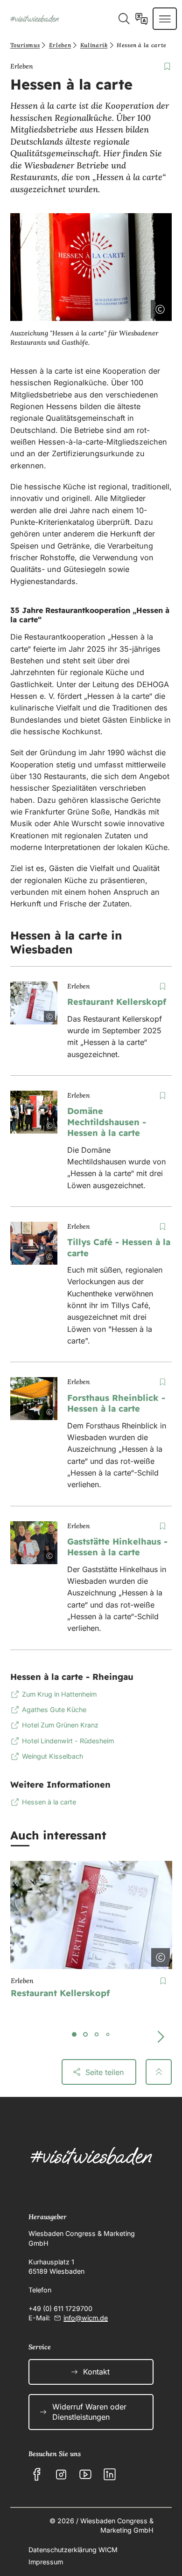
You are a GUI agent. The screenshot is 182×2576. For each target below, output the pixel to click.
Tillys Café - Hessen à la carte (119, 1248)
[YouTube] (85, 2474)
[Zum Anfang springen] (159, 2072)
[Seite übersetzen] (142, 19)
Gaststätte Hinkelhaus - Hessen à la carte (117, 1547)
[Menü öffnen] (165, 19)
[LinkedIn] (110, 2474)
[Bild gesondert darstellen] (134, 307)
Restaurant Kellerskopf (117, 1002)
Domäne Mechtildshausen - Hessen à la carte (107, 1122)
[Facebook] (37, 2474)
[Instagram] (61, 2474)
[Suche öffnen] (124, 19)
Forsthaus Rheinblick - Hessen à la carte (116, 1403)
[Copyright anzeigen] (158, 307)
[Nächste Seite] (161, 2037)
